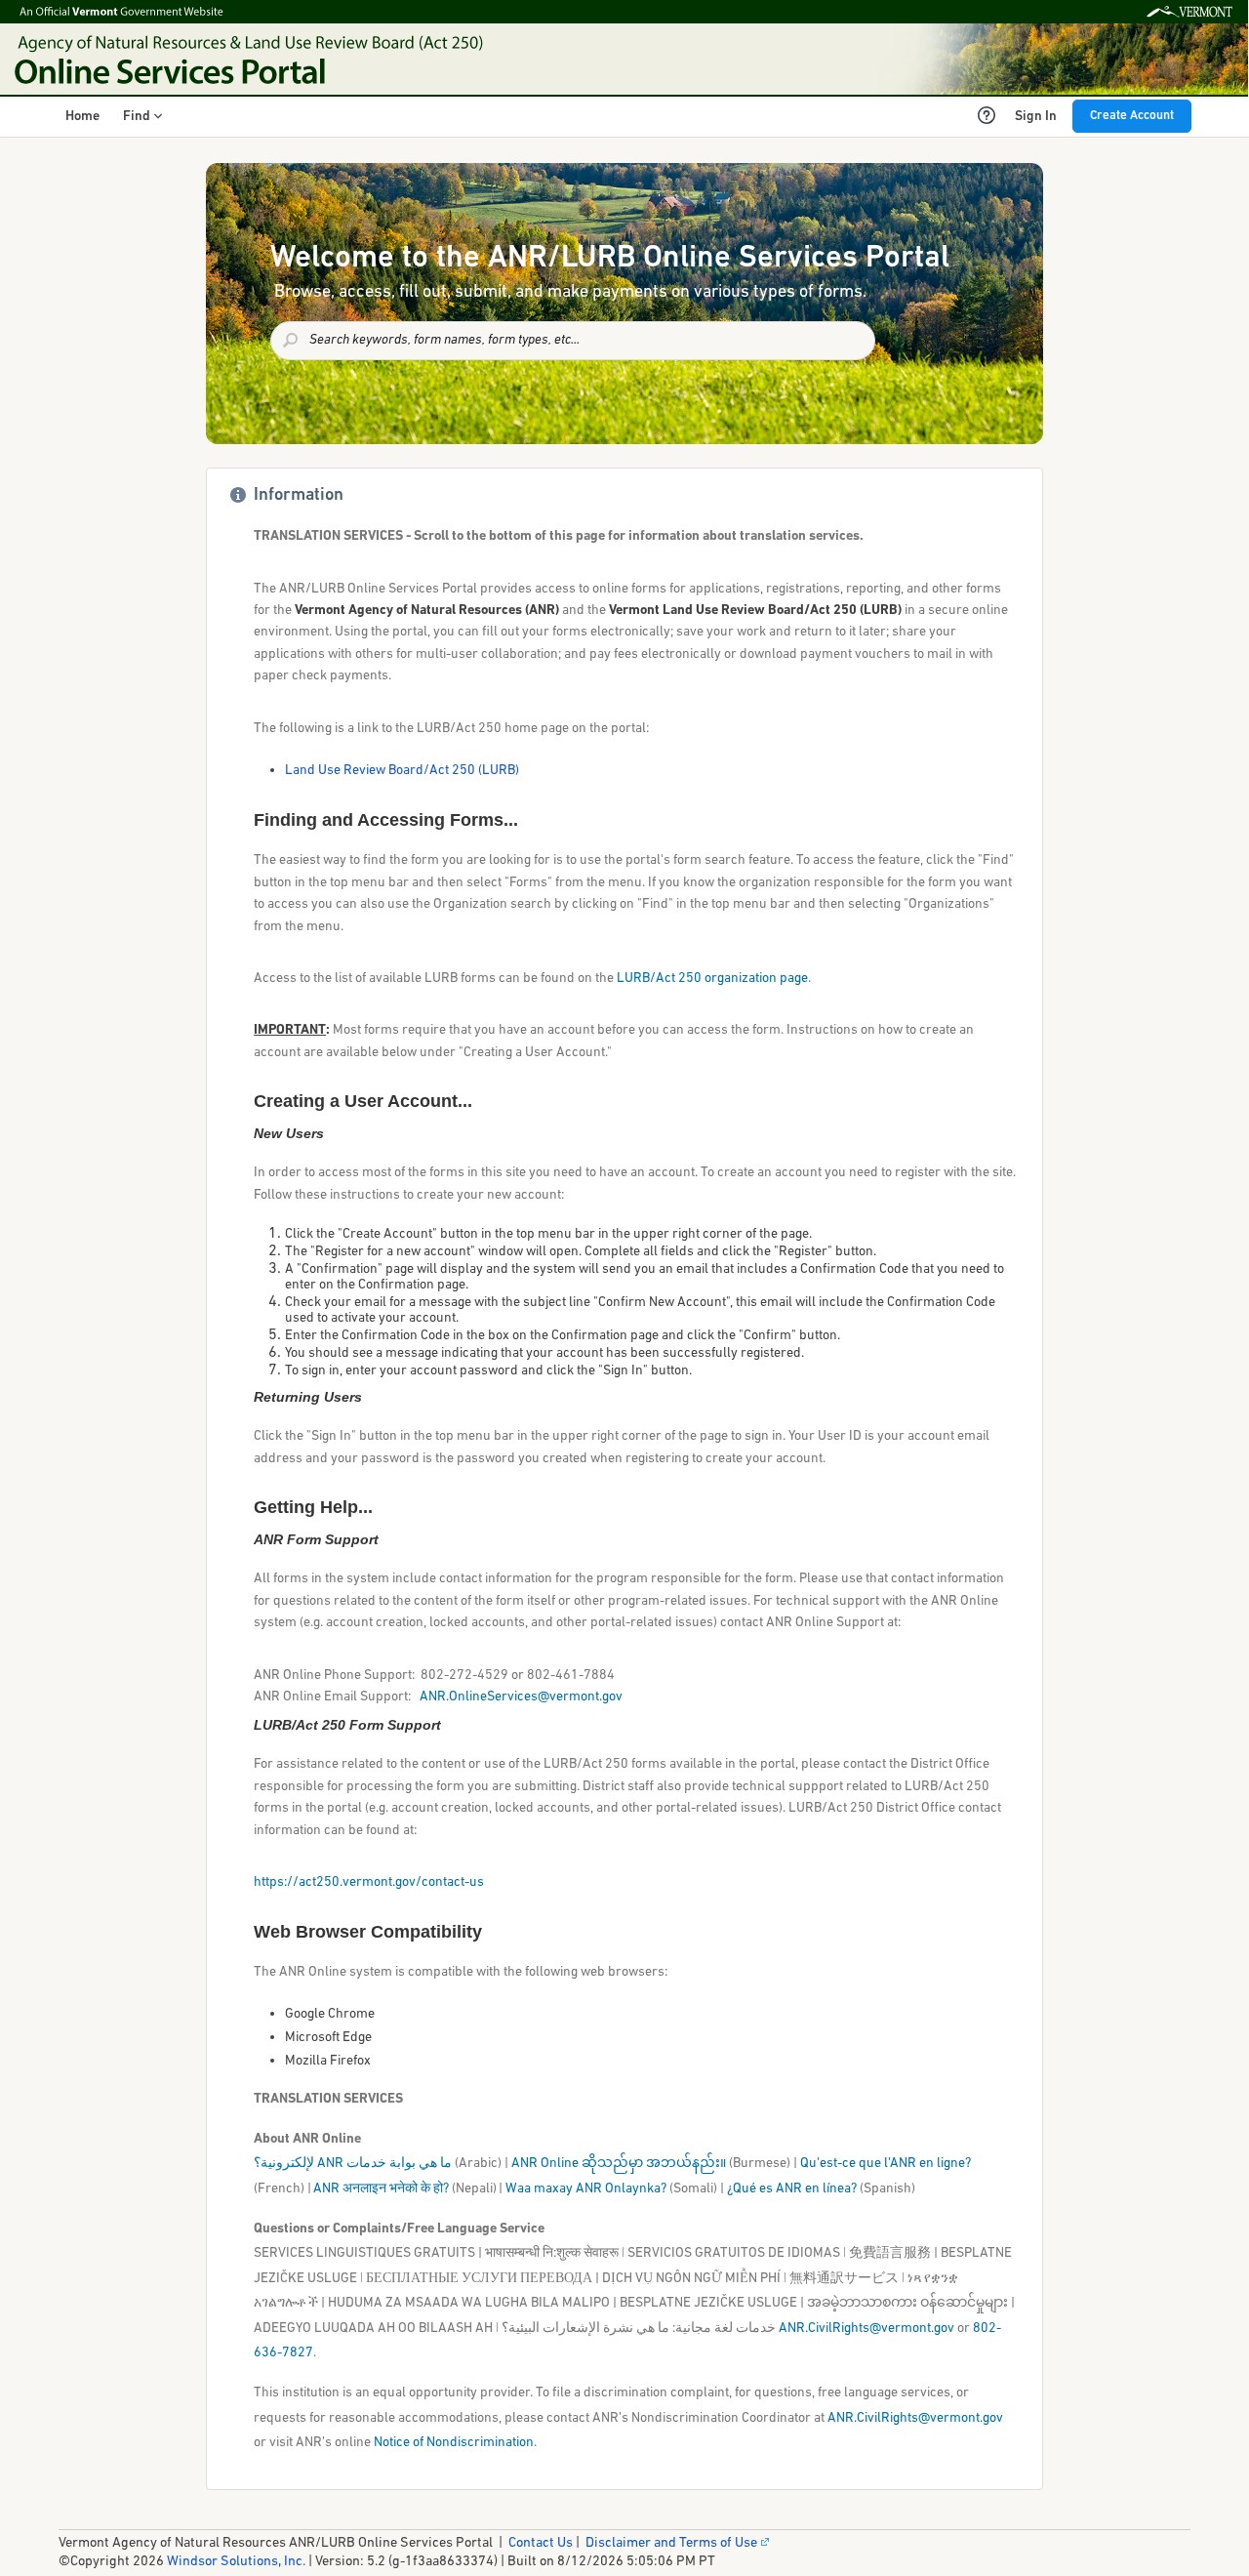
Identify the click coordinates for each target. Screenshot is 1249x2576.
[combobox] (573, 341)
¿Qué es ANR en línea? (792, 2189)
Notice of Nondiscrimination (454, 2443)
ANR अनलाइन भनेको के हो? (381, 2189)
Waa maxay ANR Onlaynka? (586, 2189)
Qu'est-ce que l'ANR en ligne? (886, 2164)
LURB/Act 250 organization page (712, 979)
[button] (142, 117)
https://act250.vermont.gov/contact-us (369, 1882)
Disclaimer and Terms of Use (671, 2543)
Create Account (1132, 116)
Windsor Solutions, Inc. (236, 2562)
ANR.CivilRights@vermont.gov (866, 2329)
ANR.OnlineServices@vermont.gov (521, 1697)
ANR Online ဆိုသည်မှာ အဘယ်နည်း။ (619, 2164)
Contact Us (541, 2543)
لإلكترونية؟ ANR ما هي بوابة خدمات (353, 2164)
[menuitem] (82, 117)
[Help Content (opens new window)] (987, 115)
